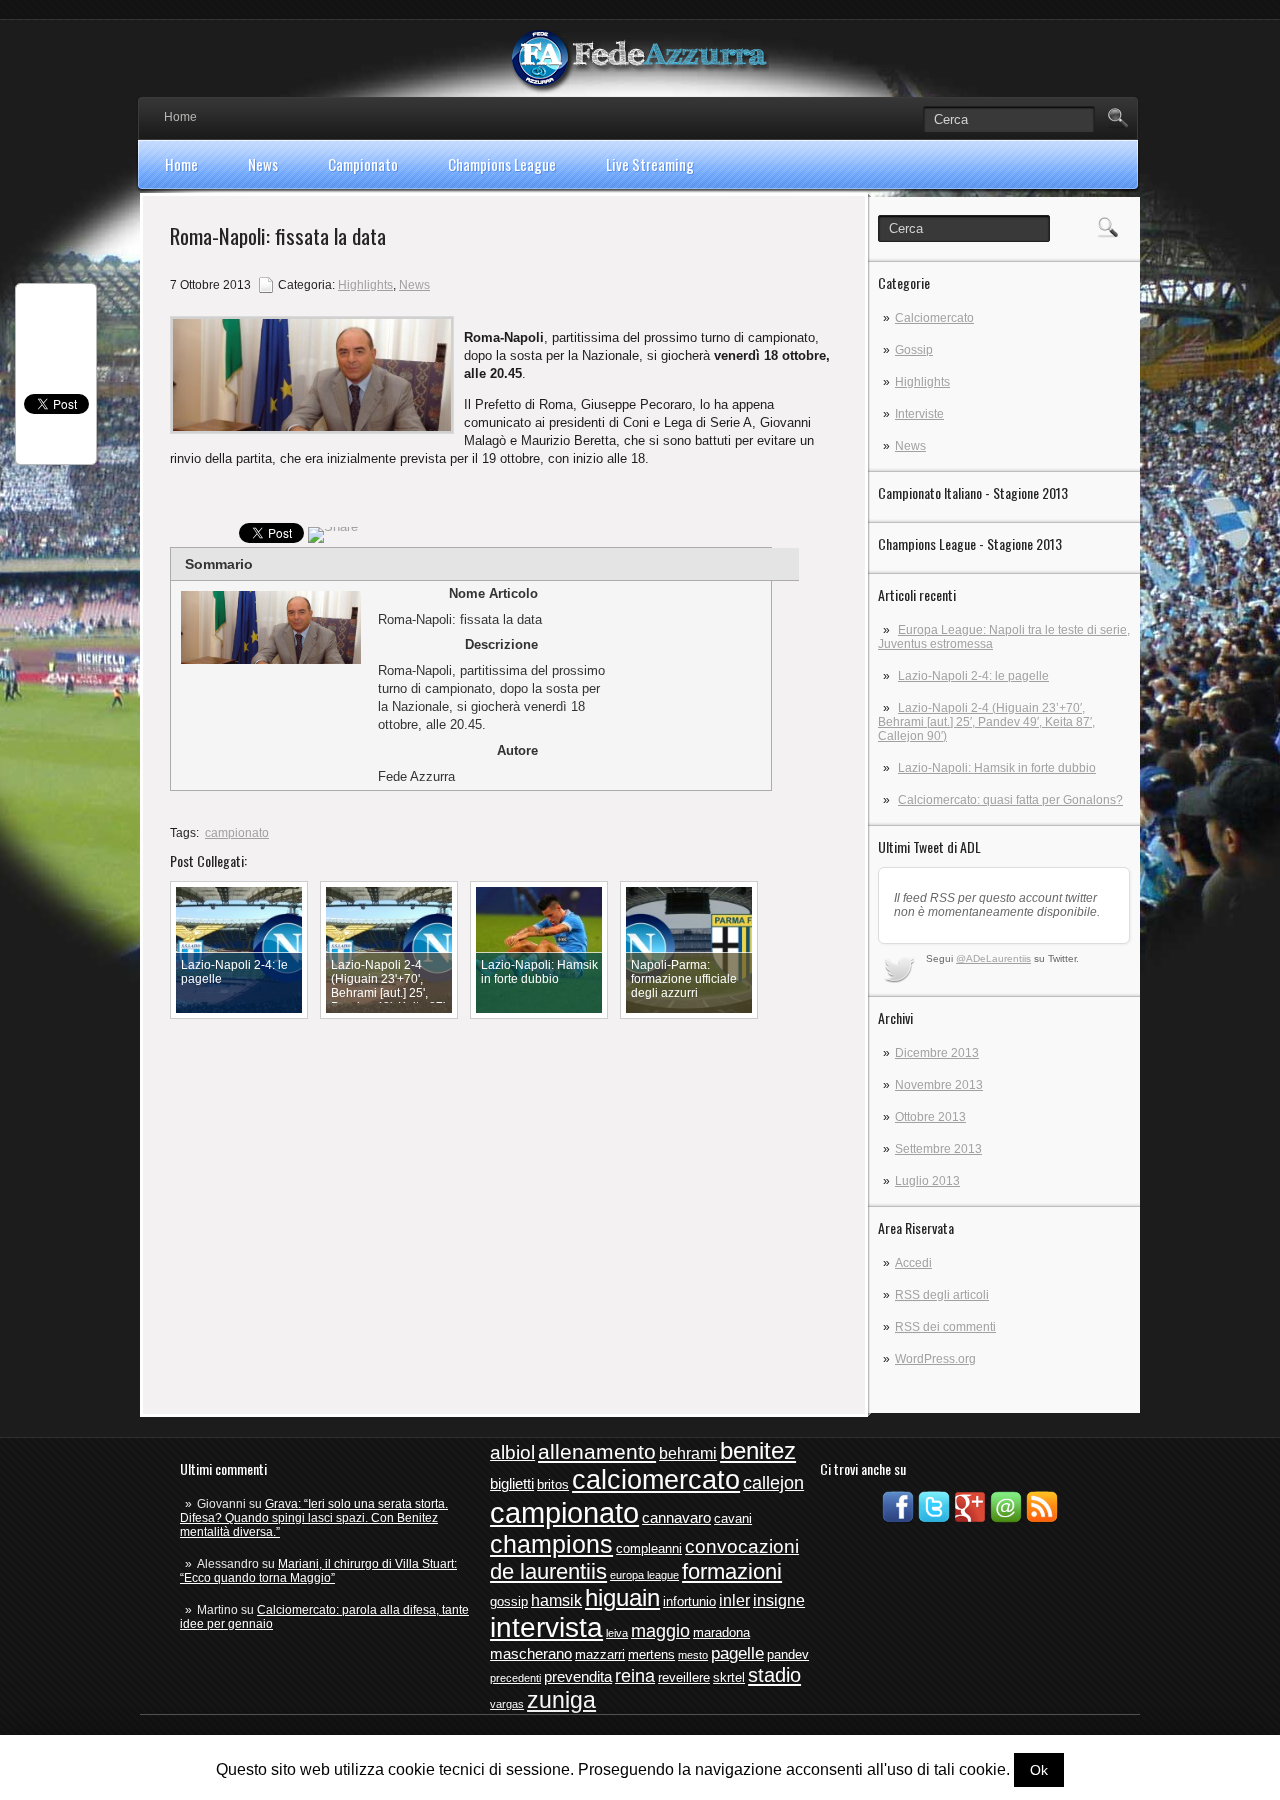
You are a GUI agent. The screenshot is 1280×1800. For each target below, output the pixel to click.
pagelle (737, 1653)
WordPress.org (935, 1359)
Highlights (922, 382)
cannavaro (676, 1518)
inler (734, 1600)
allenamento (597, 1451)
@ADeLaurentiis (993, 958)
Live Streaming (650, 164)
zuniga (561, 1700)
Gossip (914, 350)
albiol (512, 1452)
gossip (509, 1601)
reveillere (684, 1677)
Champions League (502, 164)
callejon (773, 1483)
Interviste (919, 414)
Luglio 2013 (927, 1181)
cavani (733, 1518)
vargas (507, 1704)
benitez (758, 1451)
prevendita (578, 1677)
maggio (660, 1631)
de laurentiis (548, 1571)
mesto (693, 1655)
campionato (237, 833)
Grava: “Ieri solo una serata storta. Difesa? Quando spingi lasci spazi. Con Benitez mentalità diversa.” (314, 1518)
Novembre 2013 (939, 1085)
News (263, 164)
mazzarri (600, 1654)
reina (635, 1676)
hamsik (556, 1600)
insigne (779, 1600)
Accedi (913, 1263)
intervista (546, 1627)
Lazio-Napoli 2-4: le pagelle (973, 676)
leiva (617, 1633)
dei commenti (945, 1327)
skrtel (729, 1677)
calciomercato (656, 1480)
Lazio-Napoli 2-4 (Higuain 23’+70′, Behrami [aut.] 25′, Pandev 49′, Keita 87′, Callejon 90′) (986, 722)
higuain (622, 1598)
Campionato (363, 164)
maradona (721, 1632)
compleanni (649, 1548)
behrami (688, 1453)
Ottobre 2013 (930, 1117)
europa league (644, 1575)
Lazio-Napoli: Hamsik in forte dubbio (997, 768)
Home (180, 117)
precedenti (515, 1678)
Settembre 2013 (938, 1149)
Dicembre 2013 (937, 1053)
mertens (651, 1654)
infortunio (689, 1601)
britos (553, 1484)
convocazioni (742, 1546)
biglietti (512, 1484)
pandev (788, 1654)
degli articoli (942, 1295)
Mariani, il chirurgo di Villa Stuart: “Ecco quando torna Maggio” (318, 1571)
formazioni (732, 1571)
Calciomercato (934, 318)
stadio (774, 1675)
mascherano (531, 1654)
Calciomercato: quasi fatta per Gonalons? (1010, 800)
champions (551, 1544)
